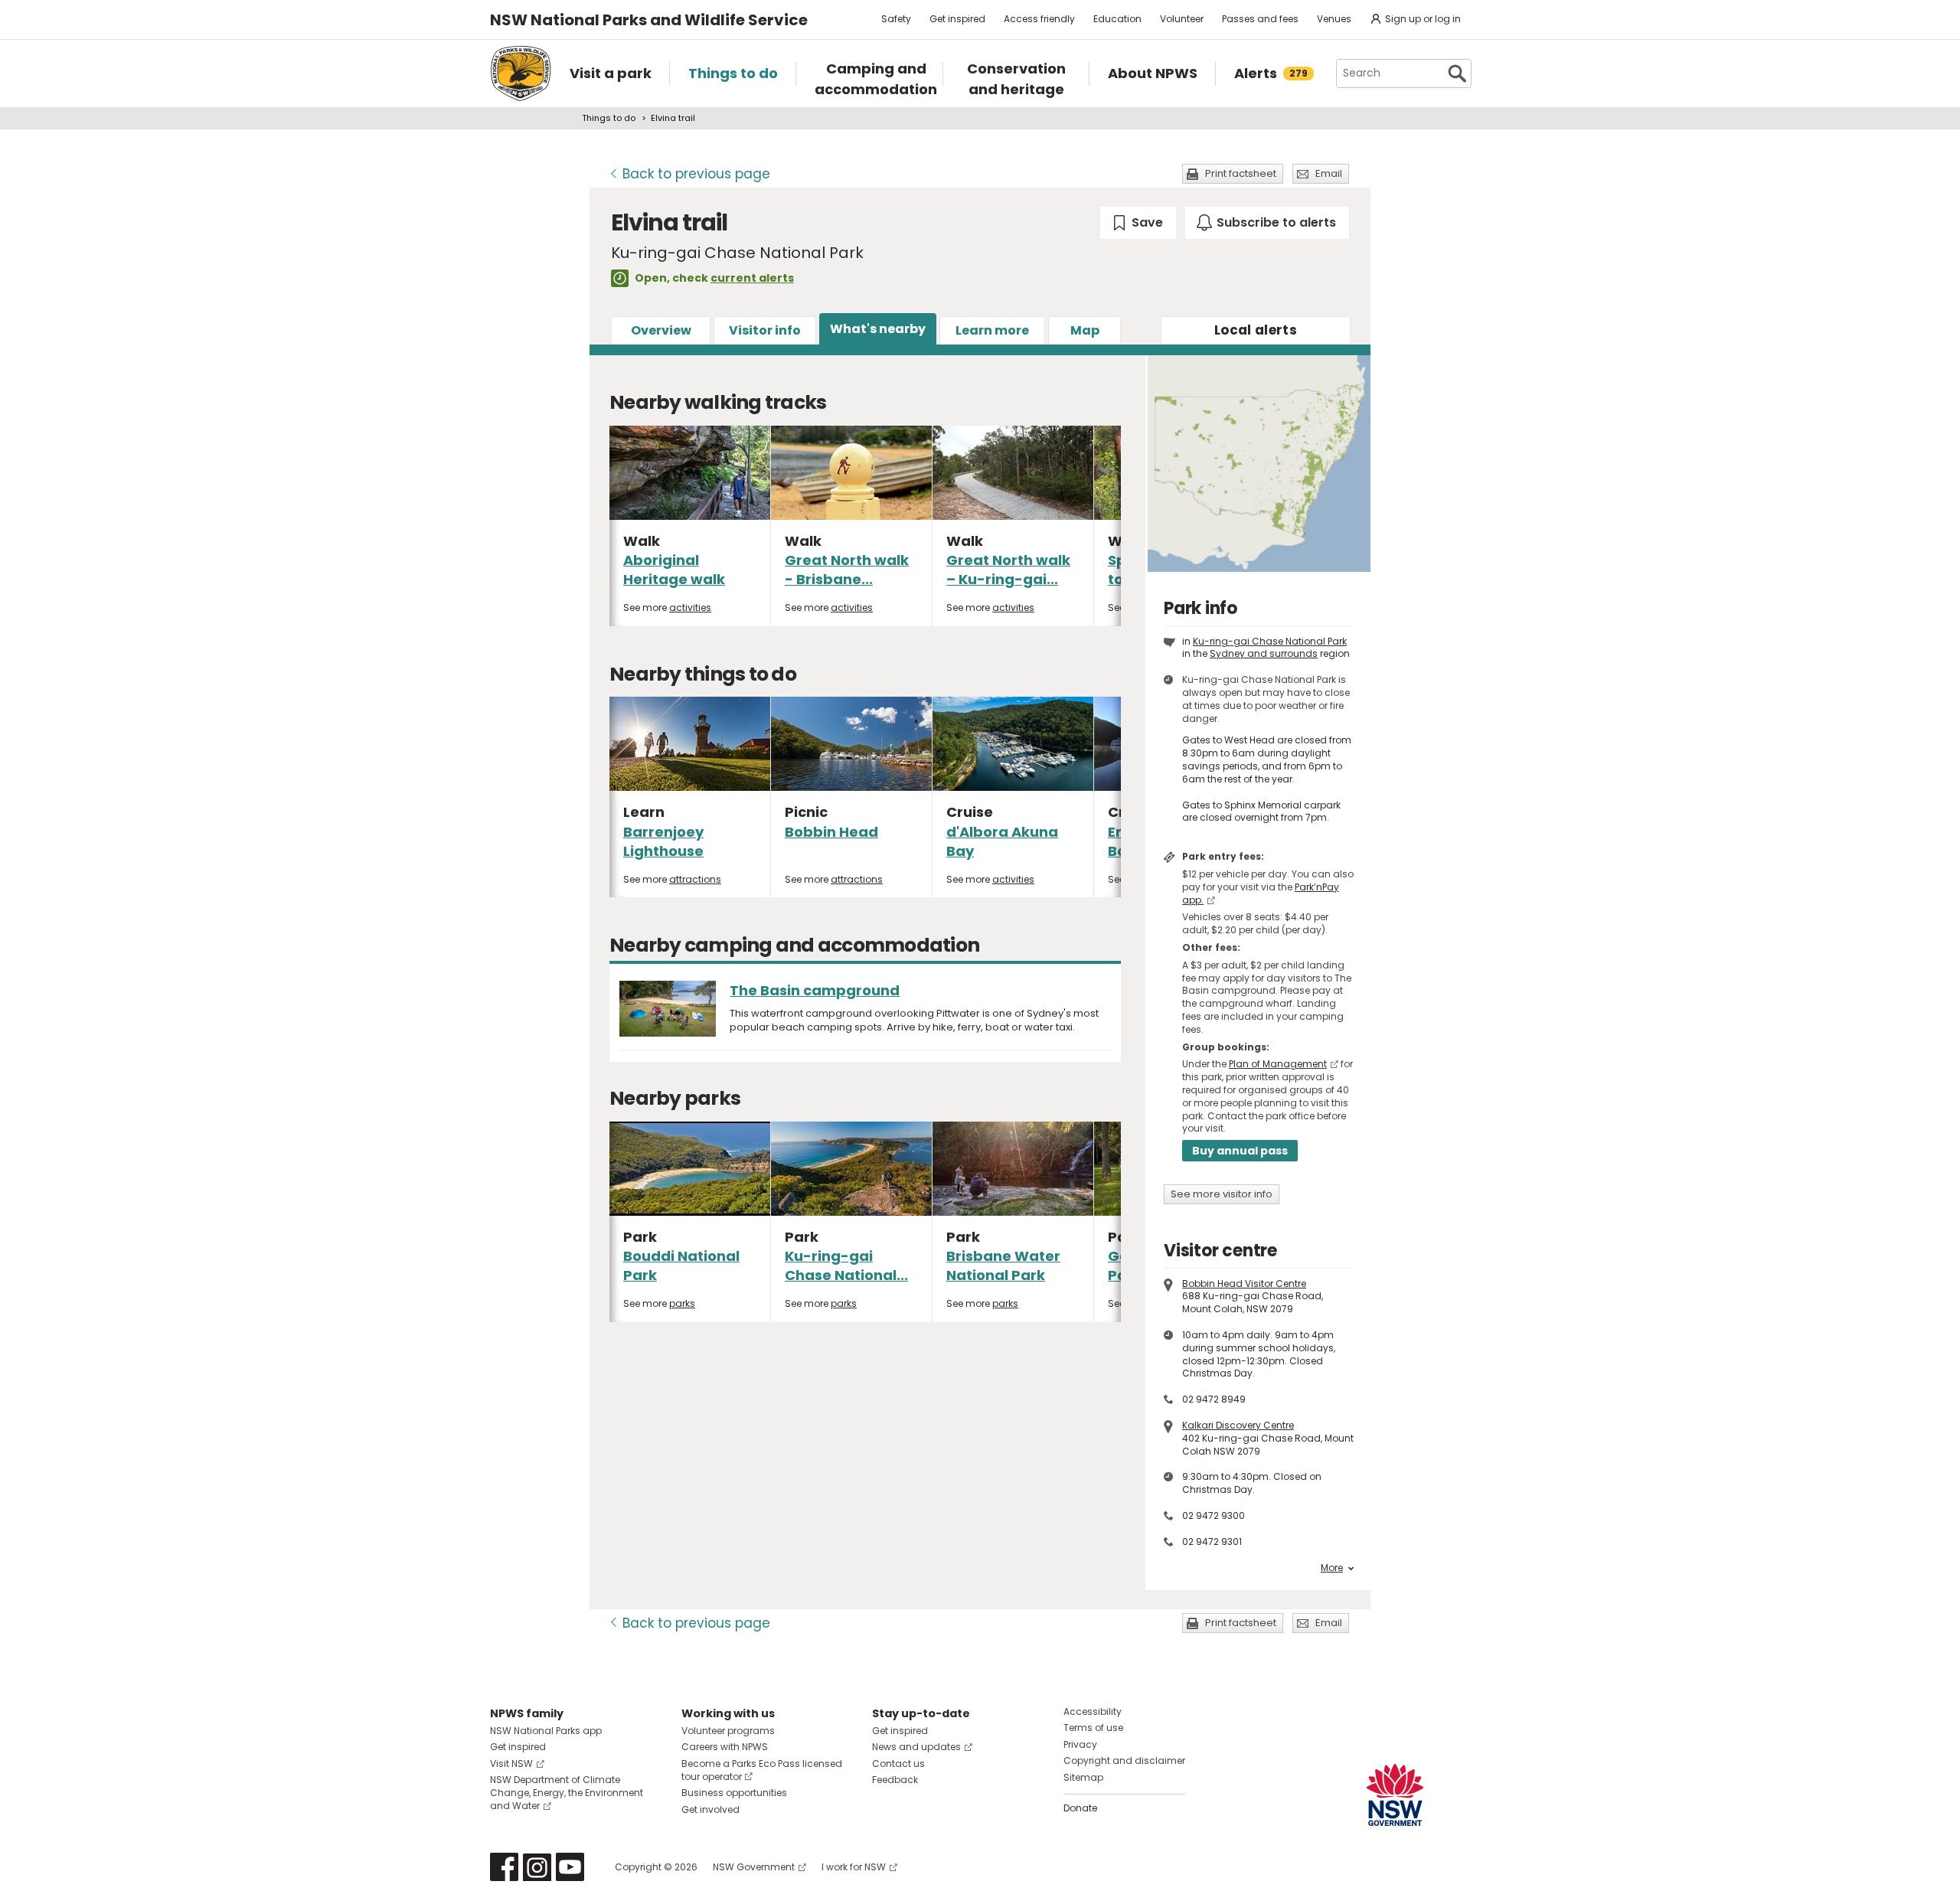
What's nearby (878, 329)
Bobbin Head (831, 832)
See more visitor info (1222, 1194)
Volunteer (1182, 19)
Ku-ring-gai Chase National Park (1270, 641)
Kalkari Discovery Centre (1238, 1425)
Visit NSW (511, 1764)
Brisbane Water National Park (1003, 1266)
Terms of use (1093, 1728)
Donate (1080, 1808)
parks (682, 1303)
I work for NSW (854, 1867)
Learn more (992, 330)
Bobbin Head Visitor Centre (1244, 1284)
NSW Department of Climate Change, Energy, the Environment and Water (567, 1793)
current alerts (752, 278)
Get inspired (957, 19)
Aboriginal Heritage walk (674, 570)
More (1332, 1568)
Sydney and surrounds (1264, 653)
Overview (661, 330)
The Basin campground (815, 990)
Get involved (710, 1809)
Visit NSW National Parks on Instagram (537, 1867)
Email (1329, 173)
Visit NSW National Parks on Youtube (570, 1867)
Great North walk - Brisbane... (847, 570)
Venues (1334, 19)
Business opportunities (734, 1793)
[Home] (521, 73)
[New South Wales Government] (1395, 1795)
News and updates (916, 1747)
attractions (695, 879)
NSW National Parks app (546, 1731)
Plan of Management (1278, 1064)
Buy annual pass (1240, 1151)
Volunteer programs (728, 1731)
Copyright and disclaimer (1124, 1760)
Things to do (609, 118)
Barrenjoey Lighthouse (663, 841)
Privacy (1080, 1744)
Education (1117, 19)
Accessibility (1093, 1711)
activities (690, 607)
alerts (1256, 330)
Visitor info (765, 330)
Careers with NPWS (725, 1747)
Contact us (898, 1764)
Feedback (895, 1780)
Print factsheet (1241, 173)
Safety (896, 19)
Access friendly (1039, 19)
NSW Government (754, 1867)
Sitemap (1083, 1777)
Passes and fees (1260, 19)
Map (1085, 330)
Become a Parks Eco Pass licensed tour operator (762, 1770)
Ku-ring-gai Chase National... (846, 1266)
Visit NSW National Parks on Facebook (504, 1867)
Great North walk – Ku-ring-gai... (1008, 570)
